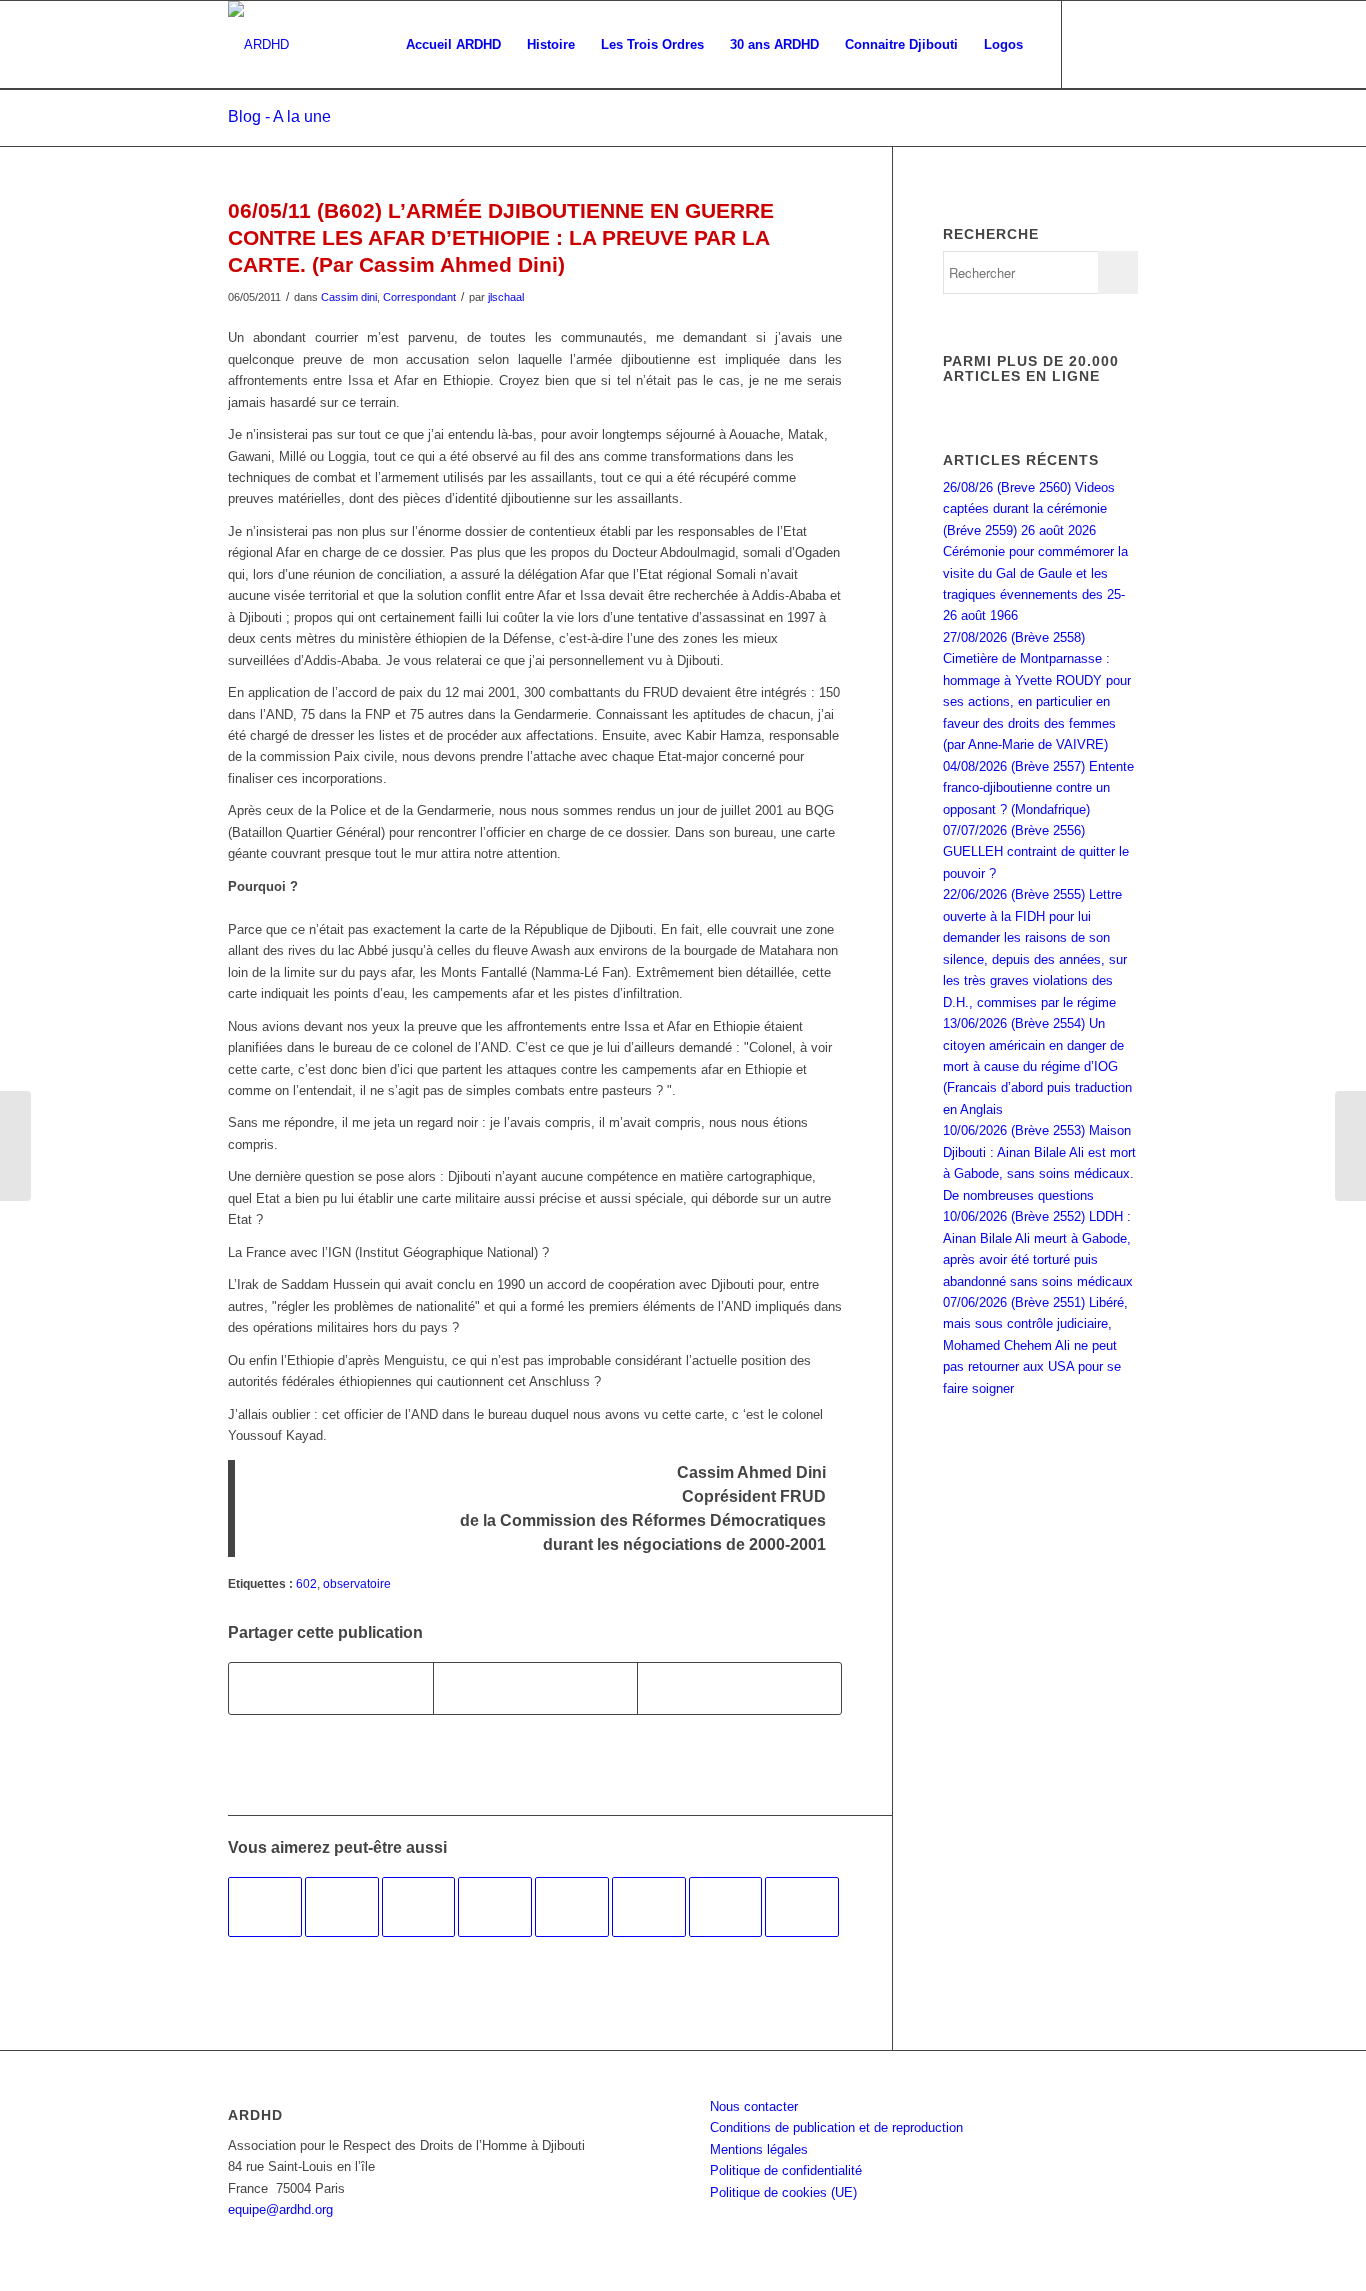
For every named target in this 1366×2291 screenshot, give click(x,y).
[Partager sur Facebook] (331, 1688)
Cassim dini (349, 297)
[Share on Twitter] (739, 1688)
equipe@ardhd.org (280, 2209)
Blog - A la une (279, 116)
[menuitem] (453, 45)
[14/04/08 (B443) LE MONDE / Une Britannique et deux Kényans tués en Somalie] (495, 1907)
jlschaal (506, 297)
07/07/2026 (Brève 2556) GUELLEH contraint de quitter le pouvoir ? (1036, 852)
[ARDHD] (258, 45)
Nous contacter (754, 2106)
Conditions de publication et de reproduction (836, 2127)
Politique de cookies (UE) (783, 2192)
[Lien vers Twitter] (1123, 44)
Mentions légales (759, 2149)
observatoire (357, 1583)
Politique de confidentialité (786, 2170)
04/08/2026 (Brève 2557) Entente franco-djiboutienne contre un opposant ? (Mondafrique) (1038, 788)
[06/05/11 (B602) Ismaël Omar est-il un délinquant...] (15, 1146)
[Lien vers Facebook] (1093, 44)
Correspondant (419, 297)
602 (306, 1583)
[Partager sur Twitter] (535, 1688)
